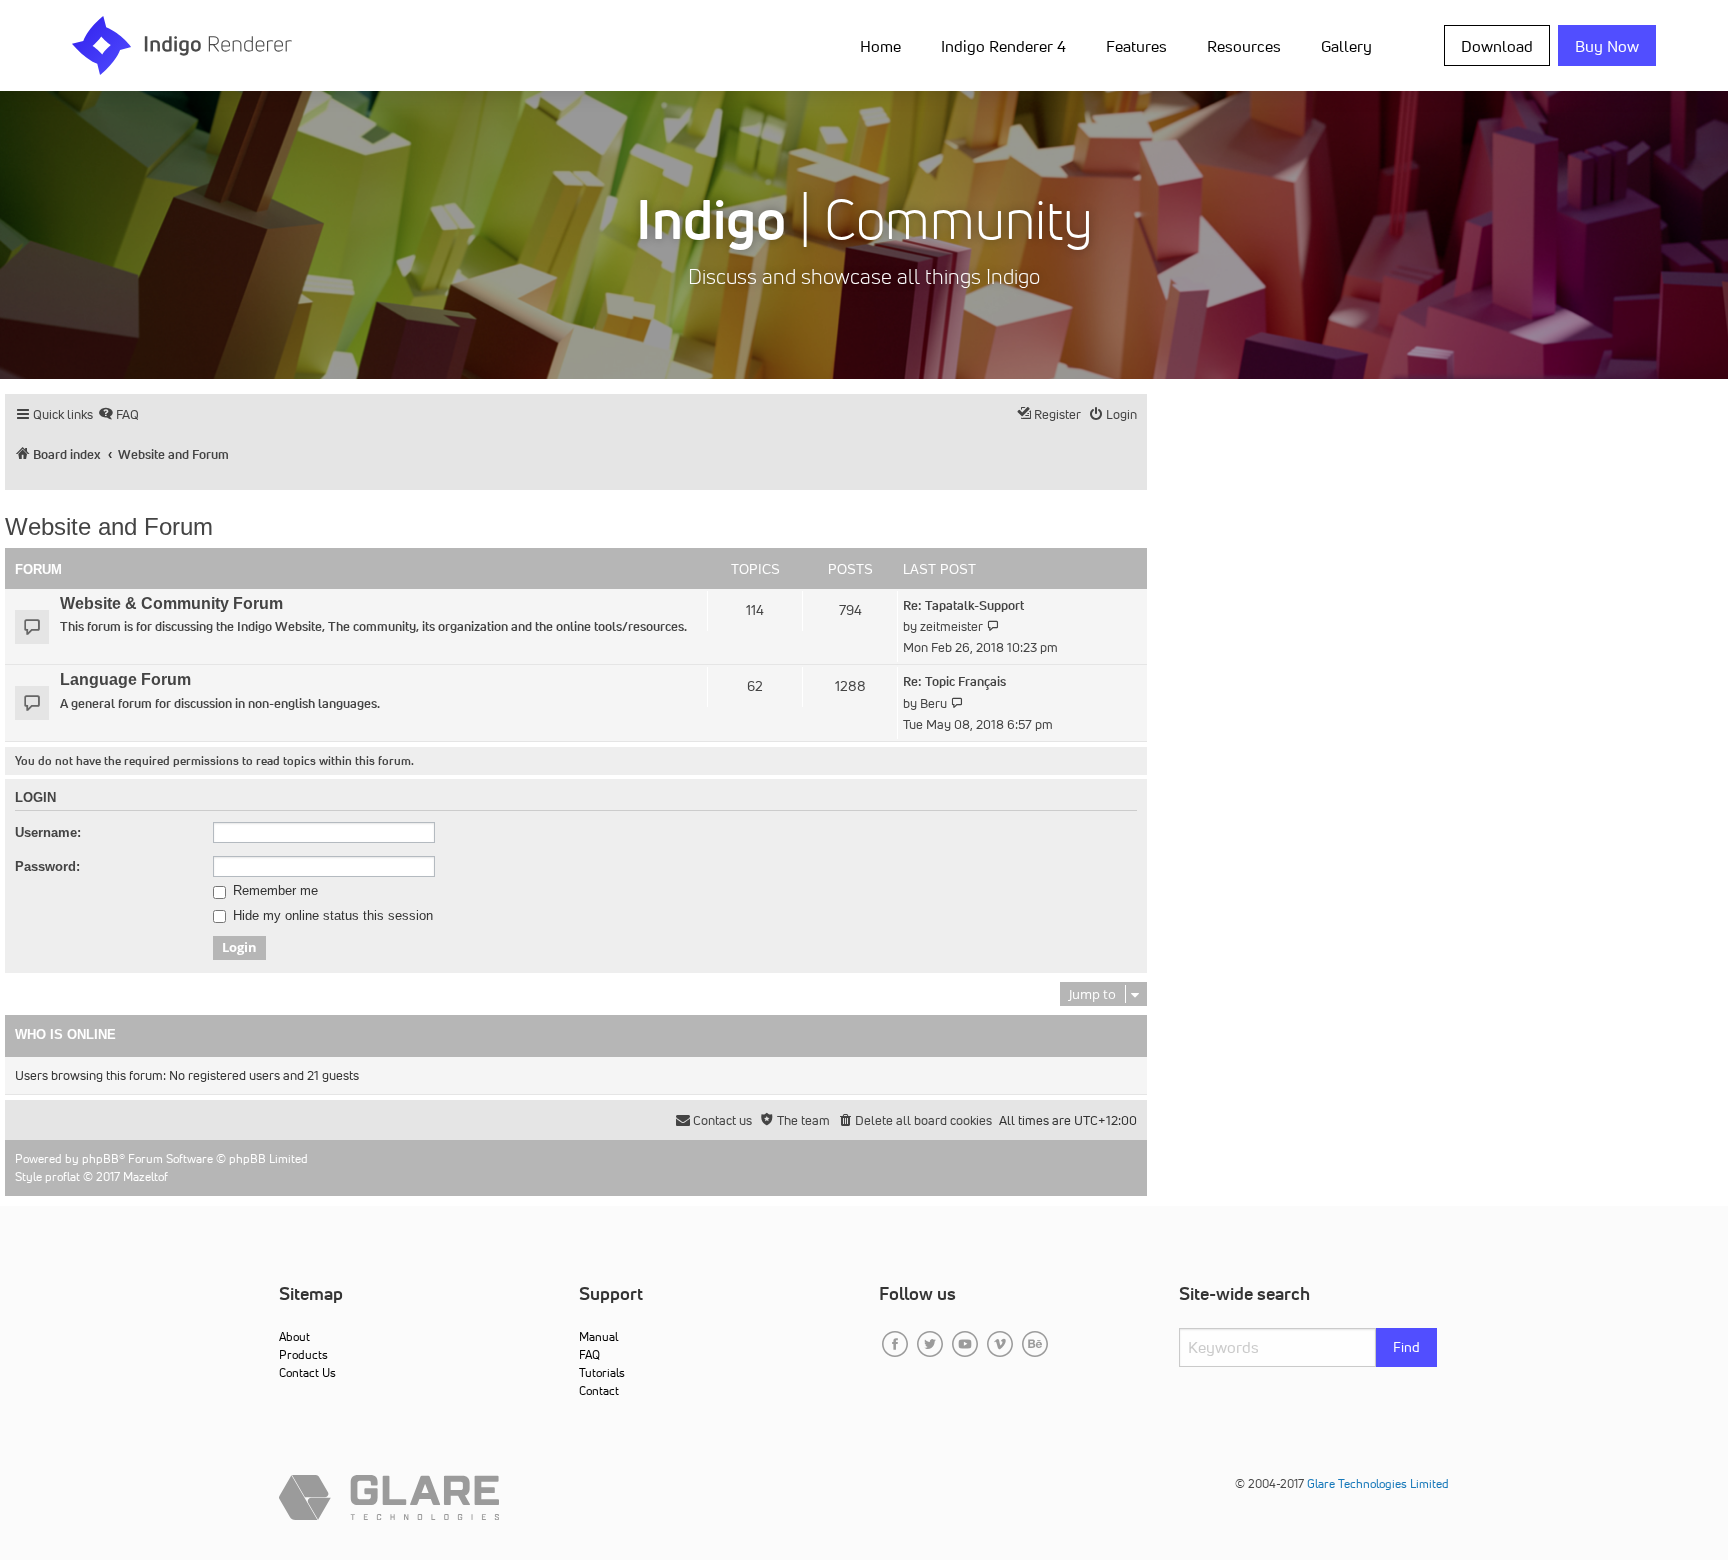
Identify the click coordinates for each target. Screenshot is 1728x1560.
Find (1406, 1347)
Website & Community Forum (171, 603)
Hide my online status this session (331, 916)
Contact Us (307, 1372)
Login (35, 798)
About (294, 1336)
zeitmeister (951, 626)
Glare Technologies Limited (1378, 1483)
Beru (933, 703)
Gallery (1346, 46)
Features (1136, 46)
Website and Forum (109, 526)
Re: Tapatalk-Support (963, 605)
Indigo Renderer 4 (1003, 46)
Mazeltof (145, 1176)
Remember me (273, 891)
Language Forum (125, 679)
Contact (599, 1390)
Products (303, 1354)
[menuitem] (884, 45)
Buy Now (1607, 46)
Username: (48, 832)
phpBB (100, 1158)
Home (880, 46)
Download (1497, 46)
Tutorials (602, 1372)
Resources (1244, 46)
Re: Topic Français (954, 681)
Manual (598, 1336)
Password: (47, 866)
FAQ (589, 1354)
